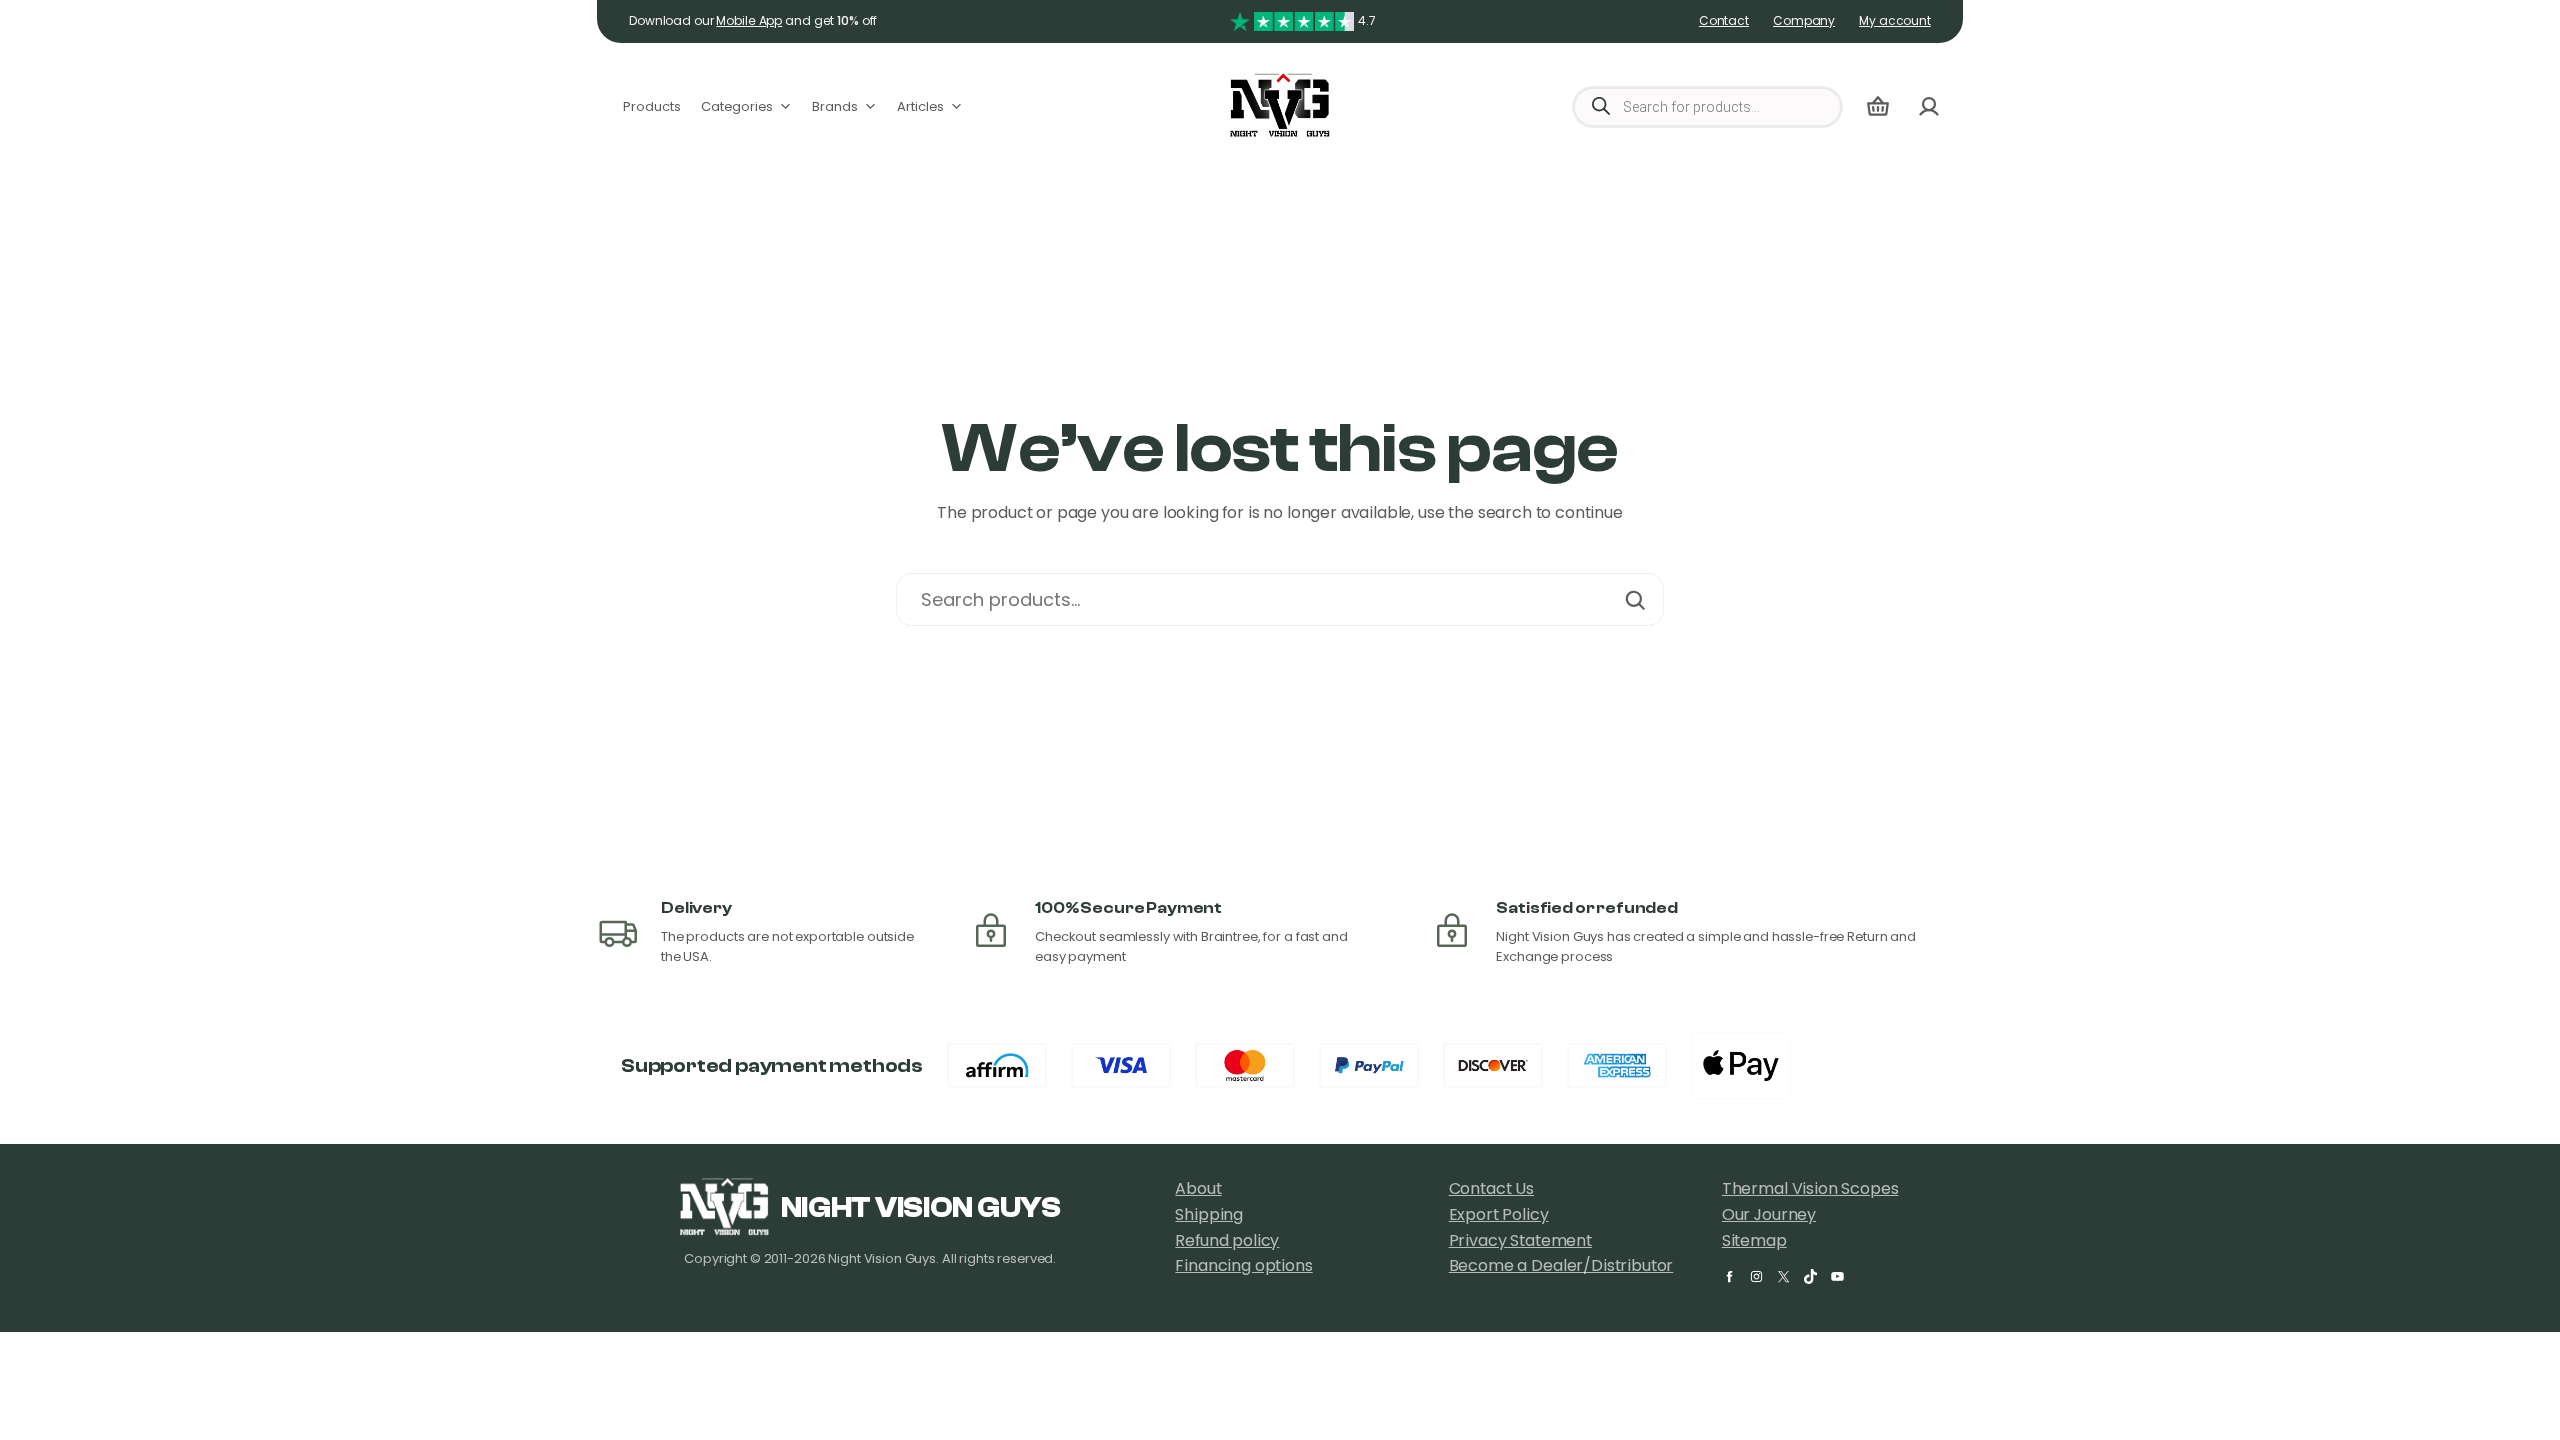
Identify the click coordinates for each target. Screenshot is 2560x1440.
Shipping (1209, 1214)
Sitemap (1754, 1240)
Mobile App (749, 21)
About (1198, 1188)
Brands (835, 106)
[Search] (1635, 599)
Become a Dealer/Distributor (1561, 1265)
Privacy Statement (1520, 1240)
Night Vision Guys (921, 1208)
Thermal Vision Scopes (1810, 1188)
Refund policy (1227, 1240)
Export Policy (1499, 1214)
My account (1895, 21)
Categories (737, 106)
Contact (1724, 21)
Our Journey (1769, 1214)
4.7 (1367, 21)
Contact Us (1491, 1188)
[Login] (1928, 106)
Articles (920, 106)
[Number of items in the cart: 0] (1878, 106)
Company (1804, 21)
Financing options (1243, 1265)
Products (652, 106)
